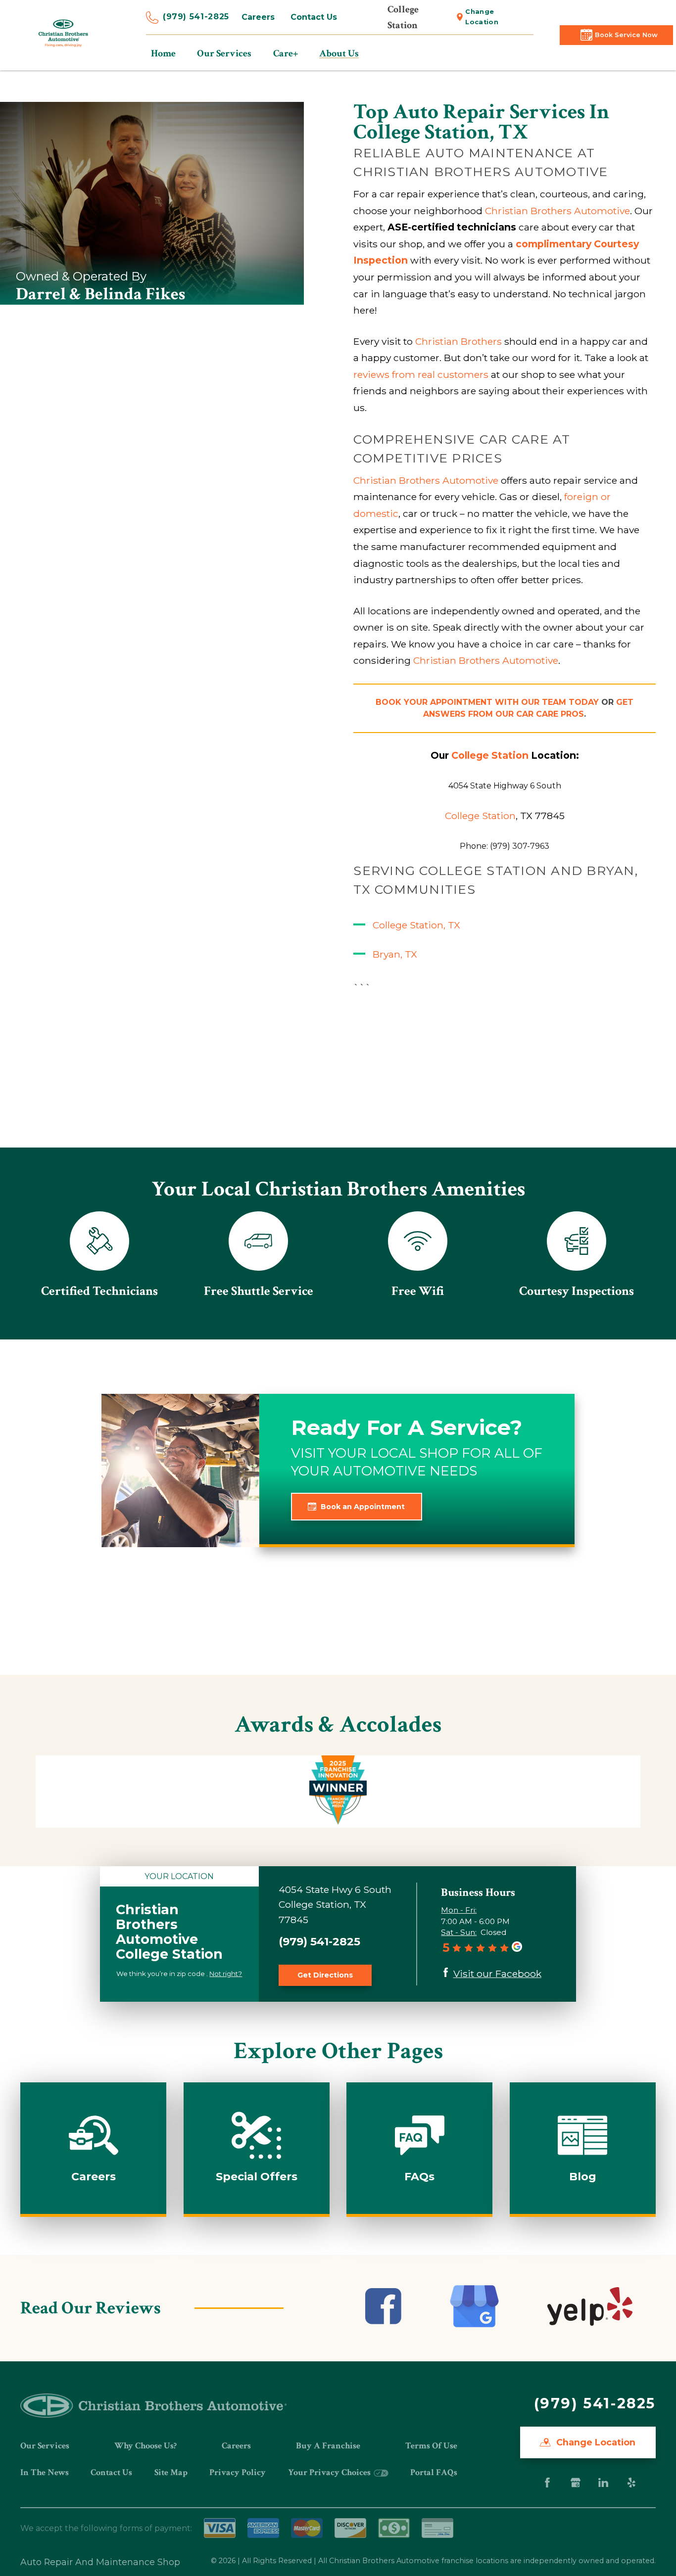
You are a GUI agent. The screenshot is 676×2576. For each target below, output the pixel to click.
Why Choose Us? (145, 2446)
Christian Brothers (459, 341)
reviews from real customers (421, 374)
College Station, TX (416, 925)
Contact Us (314, 17)
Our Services (45, 2446)
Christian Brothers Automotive (557, 211)
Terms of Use (431, 2446)
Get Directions (325, 1975)
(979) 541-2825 (196, 17)
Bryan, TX (395, 954)
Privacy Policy (238, 2472)
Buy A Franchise (328, 2446)
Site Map (171, 2472)
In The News (45, 2472)
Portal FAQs (434, 2472)
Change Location (482, 17)
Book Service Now (626, 35)
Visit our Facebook (497, 1974)
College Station (480, 816)
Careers (258, 17)
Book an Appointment (363, 1507)
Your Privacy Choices (330, 2472)
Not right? (226, 1974)
